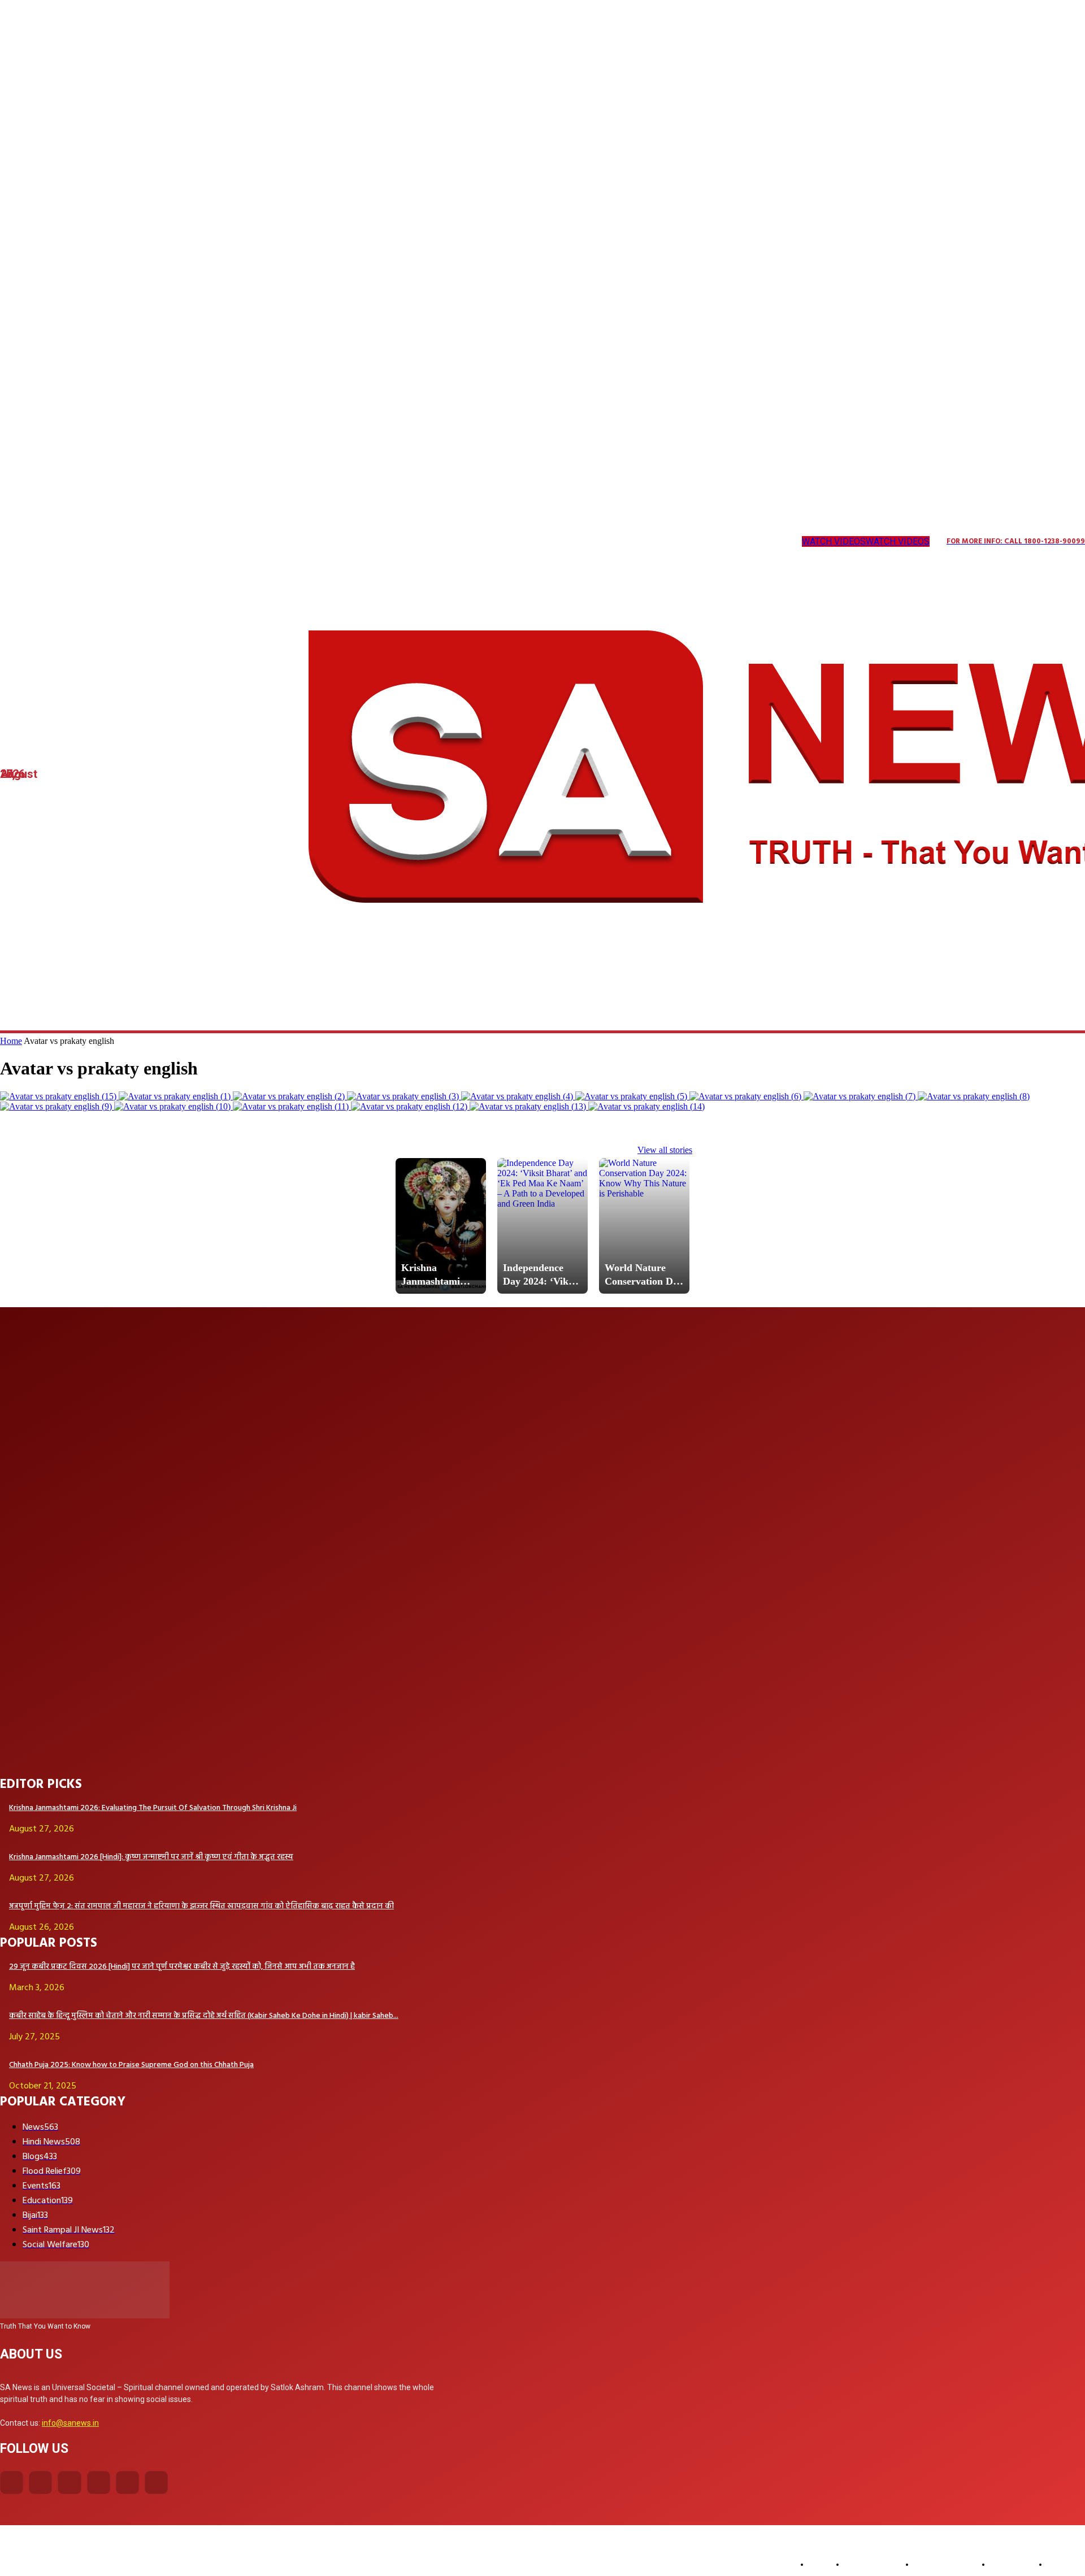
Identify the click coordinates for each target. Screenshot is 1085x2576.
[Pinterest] (120, 542)
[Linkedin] (73, 542)
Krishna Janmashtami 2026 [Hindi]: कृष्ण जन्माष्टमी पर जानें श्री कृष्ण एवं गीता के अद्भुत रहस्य (151, 1857)
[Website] (166, 542)
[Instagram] (27, 542)
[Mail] (96, 542)
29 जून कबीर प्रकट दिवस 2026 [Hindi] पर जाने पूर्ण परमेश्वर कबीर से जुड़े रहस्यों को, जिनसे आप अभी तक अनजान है (182, 1967)
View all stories (665, 1150)
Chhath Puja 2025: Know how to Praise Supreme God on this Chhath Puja (131, 2065)
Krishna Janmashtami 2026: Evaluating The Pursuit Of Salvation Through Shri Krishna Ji (153, 1808)
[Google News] (212, 542)
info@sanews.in (70, 2423)
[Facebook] (12, 2483)
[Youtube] (188, 542)
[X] (143, 542)
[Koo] (51, 542)
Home (11, 1041)
